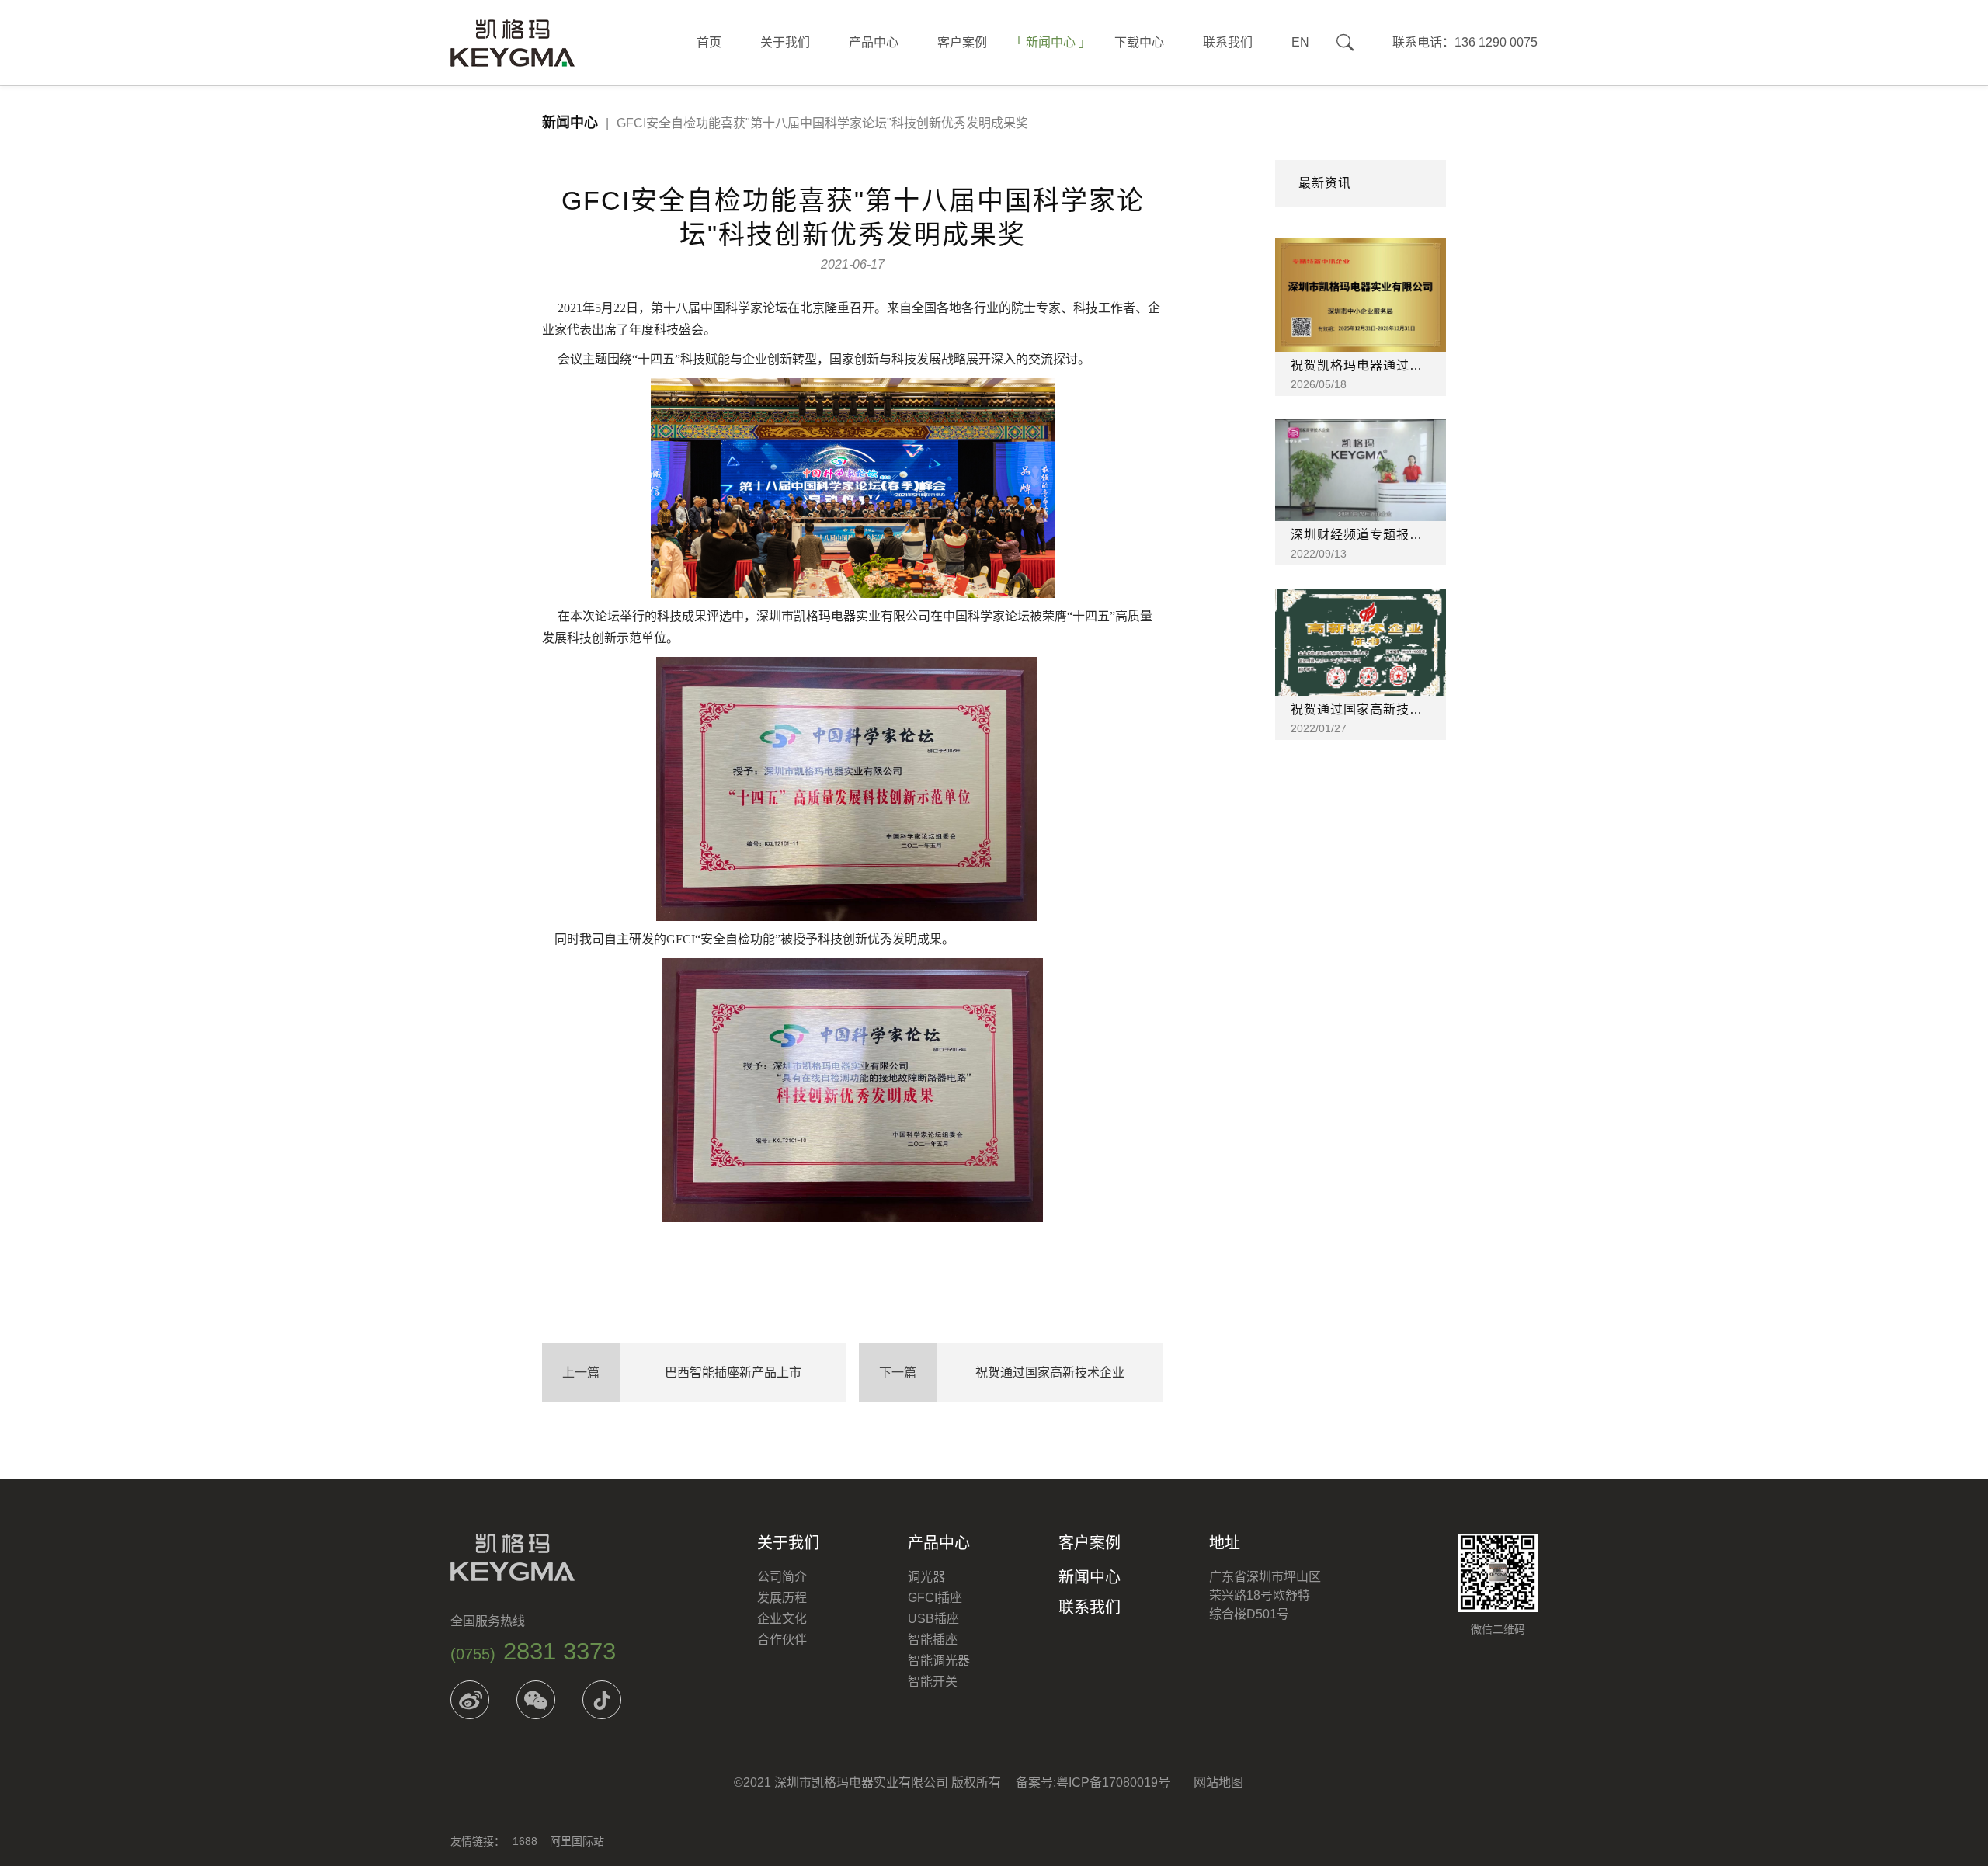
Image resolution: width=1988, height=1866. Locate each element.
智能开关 (933, 1682)
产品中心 (874, 42)
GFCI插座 (935, 1598)
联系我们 (1228, 42)
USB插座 (933, 1619)
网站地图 (1218, 1783)
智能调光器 (939, 1661)
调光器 (926, 1577)
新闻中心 (1051, 42)
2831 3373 (533, 1651)
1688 (525, 1841)
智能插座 (933, 1640)
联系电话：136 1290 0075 (1465, 42)
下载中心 (1139, 42)
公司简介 (782, 1577)
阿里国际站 (577, 1841)
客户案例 (962, 42)
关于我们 (785, 42)
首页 (709, 42)
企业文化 (782, 1619)
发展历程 (782, 1598)
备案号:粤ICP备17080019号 (1093, 1783)
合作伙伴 (782, 1640)
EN (1300, 42)
